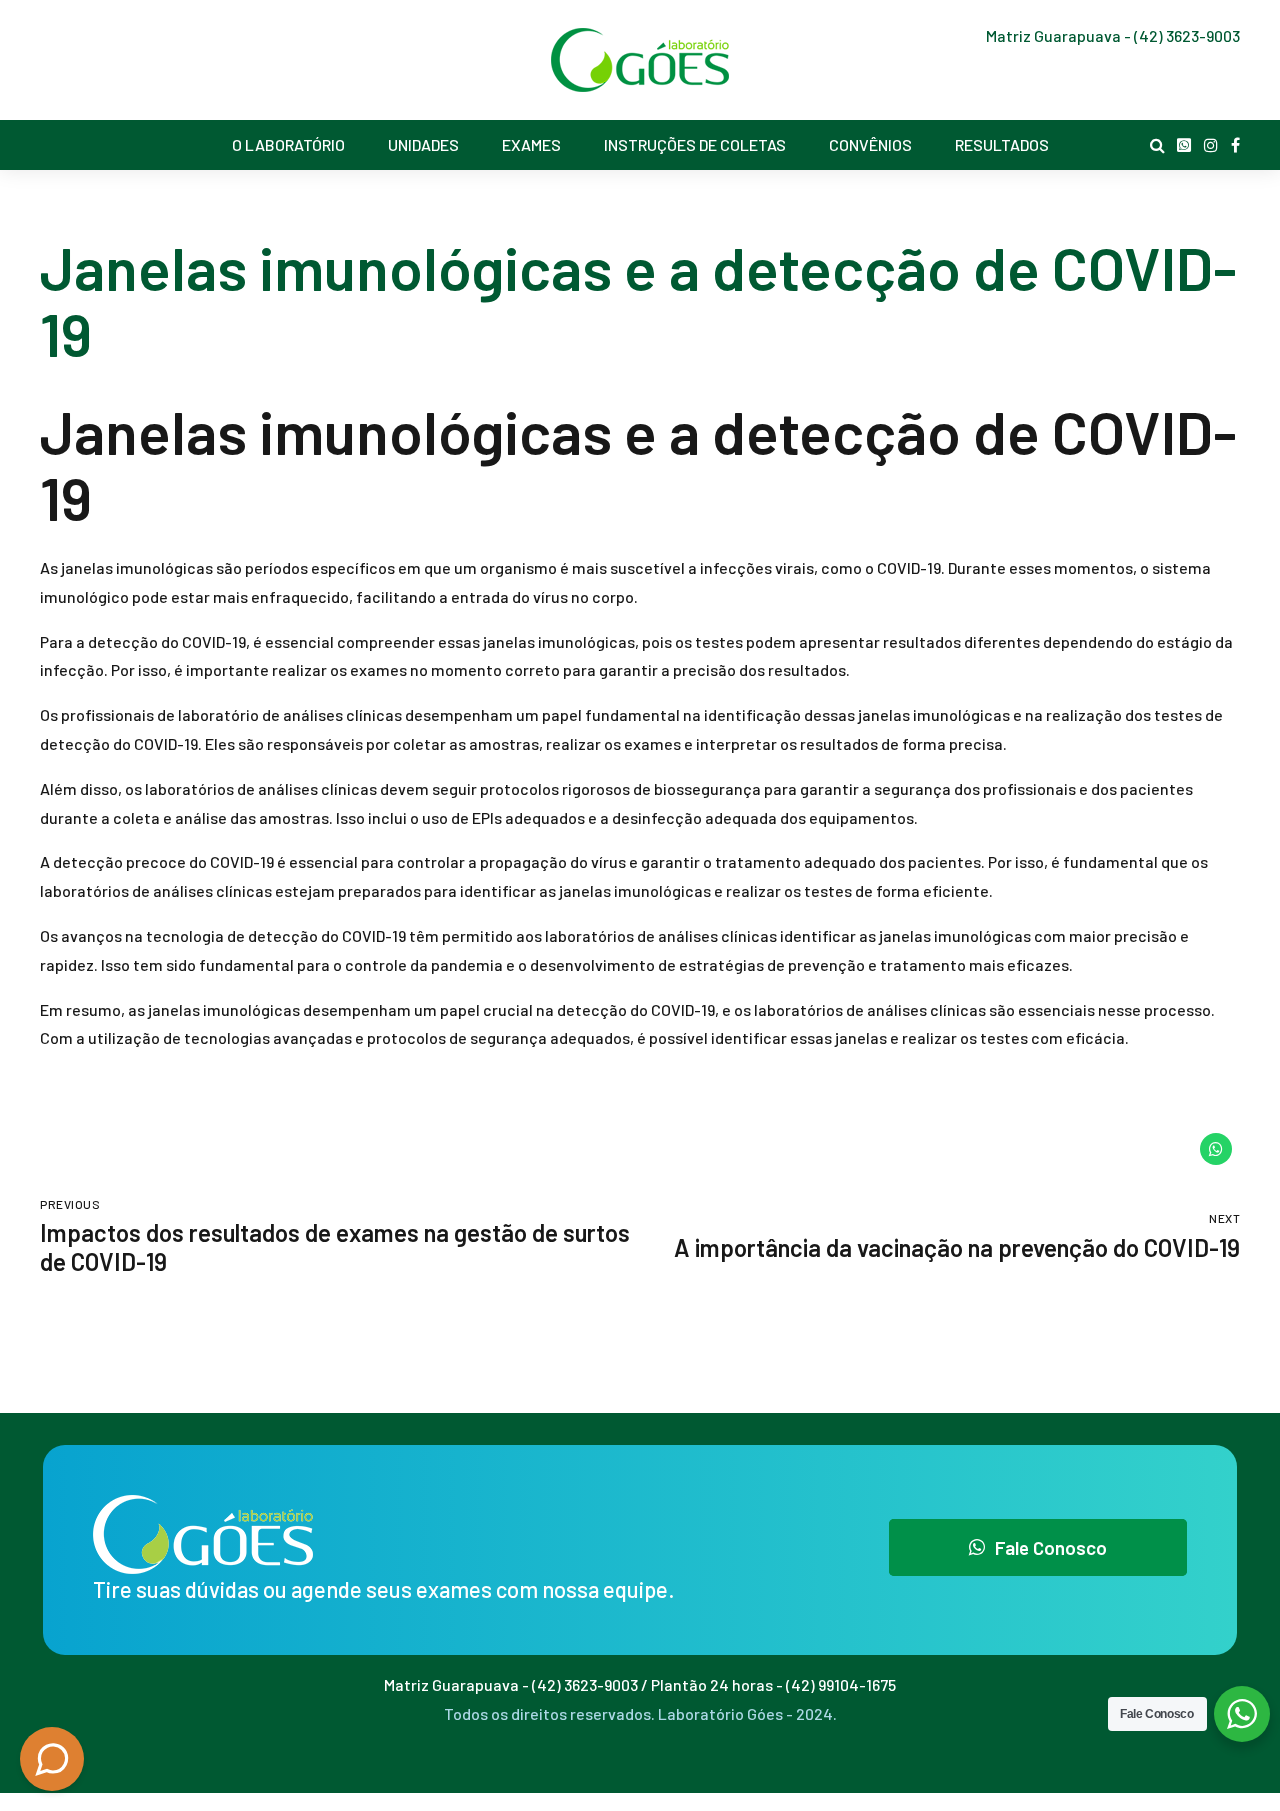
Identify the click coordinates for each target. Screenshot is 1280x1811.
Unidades (423, 144)
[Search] (1157, 145)
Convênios (870, 144)
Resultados (1002, 144)
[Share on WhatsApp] (1216, 1149)
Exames (531, 144)
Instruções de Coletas (695, 144)
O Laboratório (288, 144)
